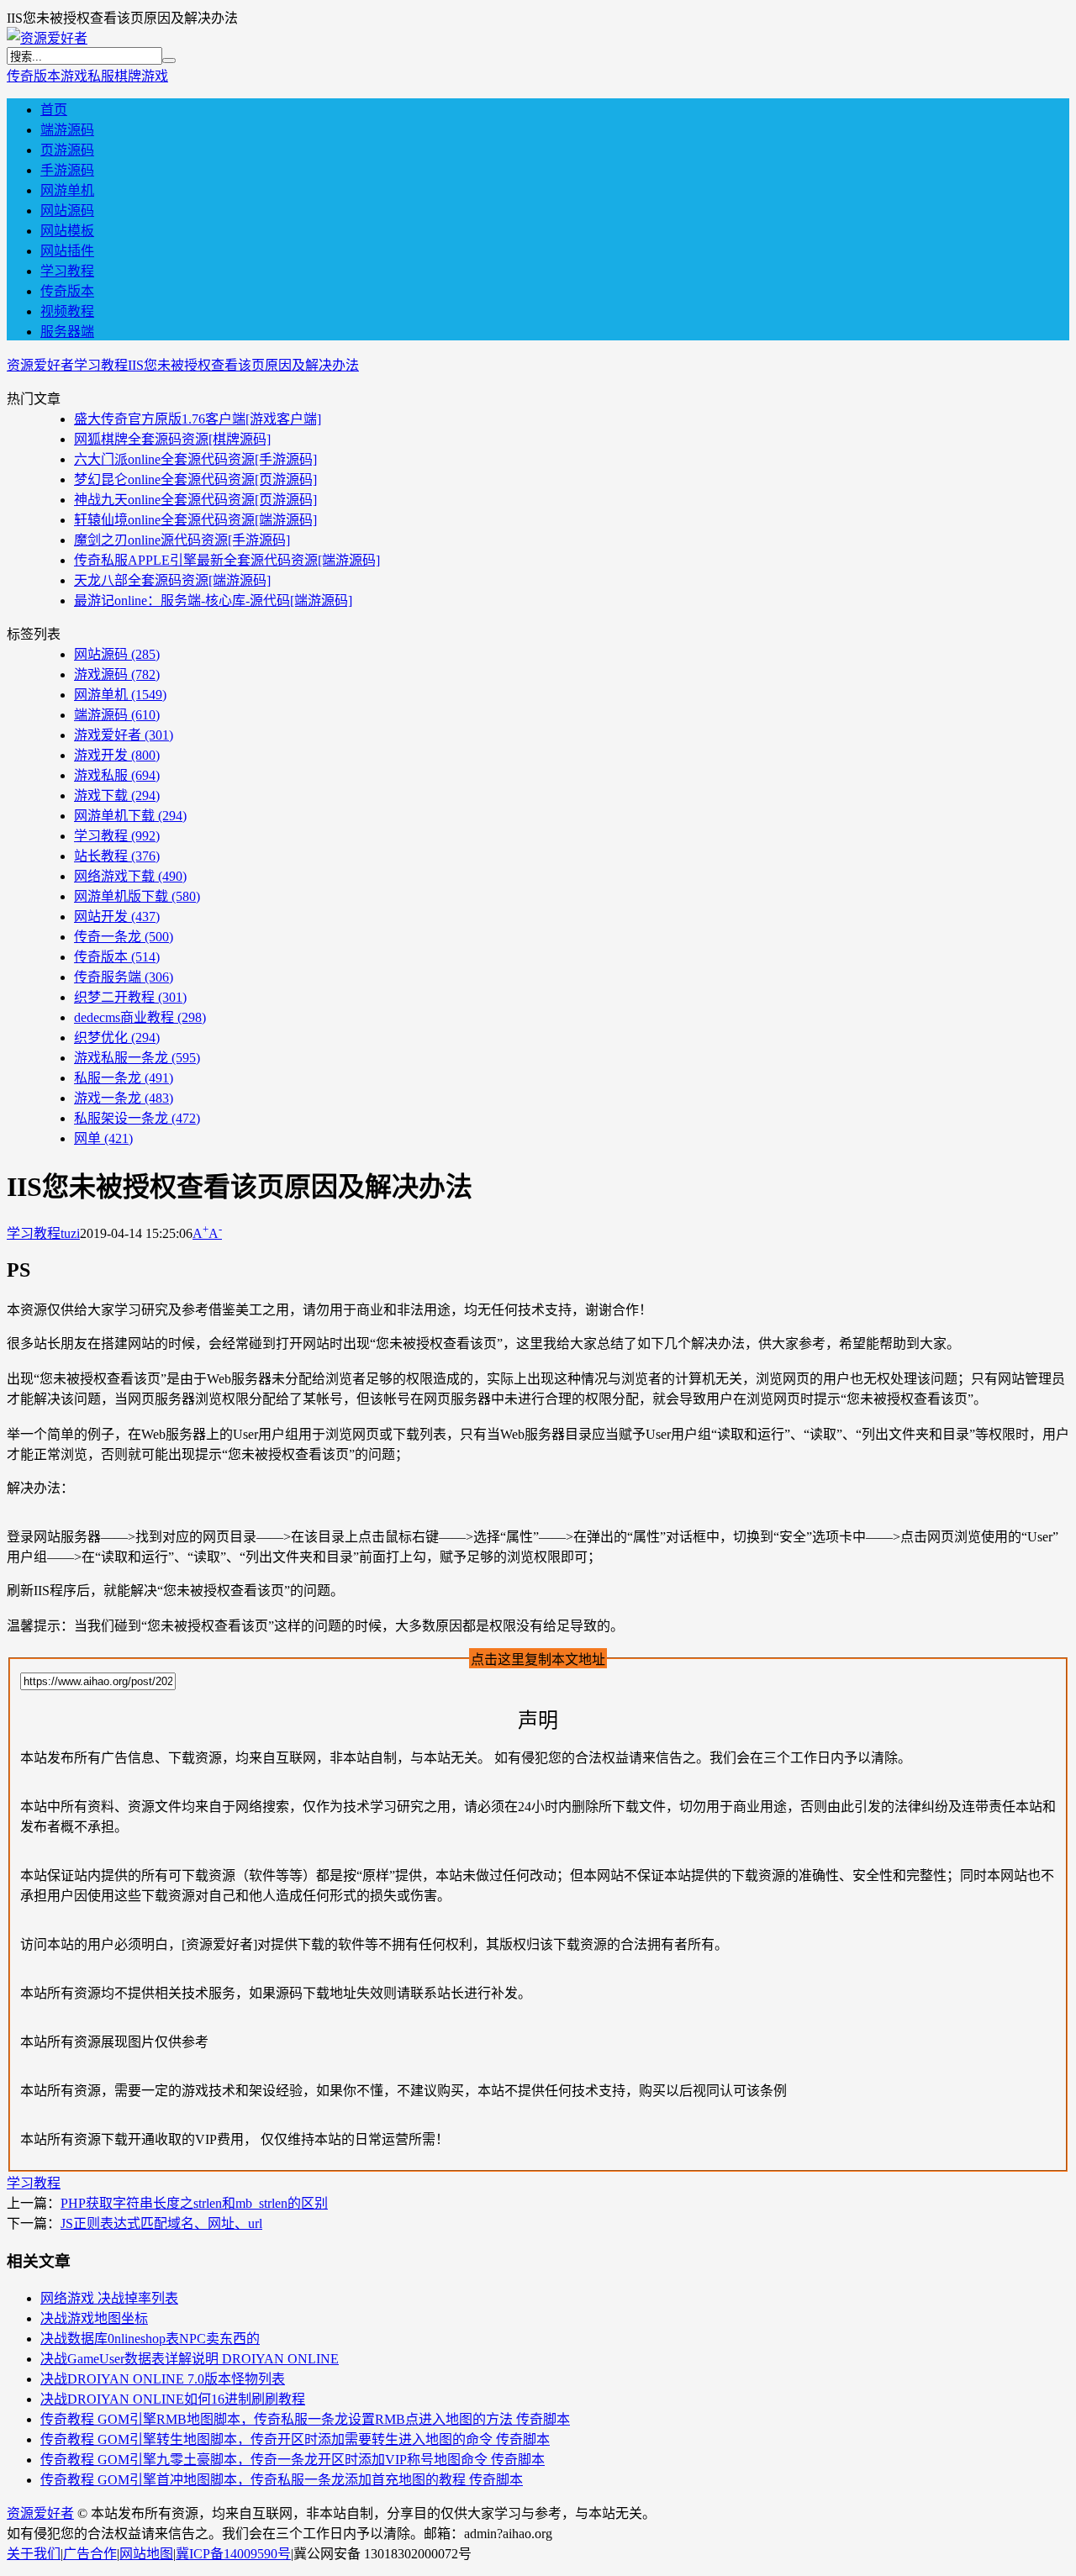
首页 (54, 110)
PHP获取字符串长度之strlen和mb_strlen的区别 (194, 2203)
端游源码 (67, 130)
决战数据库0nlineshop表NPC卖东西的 (150, 2339)
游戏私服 (87, 76)
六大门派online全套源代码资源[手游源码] (195, 459)
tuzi (70, 1233)
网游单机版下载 (137, 896)
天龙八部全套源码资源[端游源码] (172, 580)
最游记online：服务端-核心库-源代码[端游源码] (213, 601)
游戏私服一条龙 (137, 1058)
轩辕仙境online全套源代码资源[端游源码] (195, 520)
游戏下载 (117, 795)
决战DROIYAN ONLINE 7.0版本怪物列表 (163, 2379)
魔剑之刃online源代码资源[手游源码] (182, 540)
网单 (103, 1138)
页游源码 (67, 150)
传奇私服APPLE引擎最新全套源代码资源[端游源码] (227, 560)
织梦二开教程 (130, 997)
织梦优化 (117, 1038)
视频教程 (67, 311)
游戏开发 (117, 755)
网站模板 (67, 231)
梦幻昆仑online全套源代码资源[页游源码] (195, 479)
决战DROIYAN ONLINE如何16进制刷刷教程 (173, 2399)
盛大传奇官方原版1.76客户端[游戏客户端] (198, 419)
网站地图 (146, 2554)
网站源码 (67, 211)
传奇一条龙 (124, 937)
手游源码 (67, 170)
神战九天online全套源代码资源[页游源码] (195, 500)
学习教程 (67, 271)
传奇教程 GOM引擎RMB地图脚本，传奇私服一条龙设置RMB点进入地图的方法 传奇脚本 (305, 2419)
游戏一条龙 (124, 1098)
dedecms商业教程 (140, 1017)
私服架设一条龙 (137, 1118)
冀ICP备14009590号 (233, 2554)
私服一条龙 (124, 1078)
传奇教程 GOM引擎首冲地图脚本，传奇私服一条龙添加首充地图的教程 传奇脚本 (282, 2480)
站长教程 (117, 856)
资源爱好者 (40, 365)
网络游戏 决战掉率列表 (109, 2298)
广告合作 (90, 2554)
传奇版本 (34, 76)
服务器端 (67, 332)
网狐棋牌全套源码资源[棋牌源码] (172, 439)
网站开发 (117, 917)
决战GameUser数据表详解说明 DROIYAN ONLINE (190, 2359)
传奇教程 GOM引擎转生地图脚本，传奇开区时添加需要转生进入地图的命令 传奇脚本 (295, 2439)
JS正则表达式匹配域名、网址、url (161, 2223)
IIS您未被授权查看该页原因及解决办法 (243, 365)
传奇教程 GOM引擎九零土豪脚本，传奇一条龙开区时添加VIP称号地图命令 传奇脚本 (293, 2460)
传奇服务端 (124, 977)
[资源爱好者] (47, 38)
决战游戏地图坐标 (94, 2318)
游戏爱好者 (124, 735)
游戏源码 (117, 674)
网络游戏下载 (130, 876)
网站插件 (67, 251)
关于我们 (34, 2554)
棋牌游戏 (141, 76)
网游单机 (67, 190)
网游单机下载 (130, 816)
